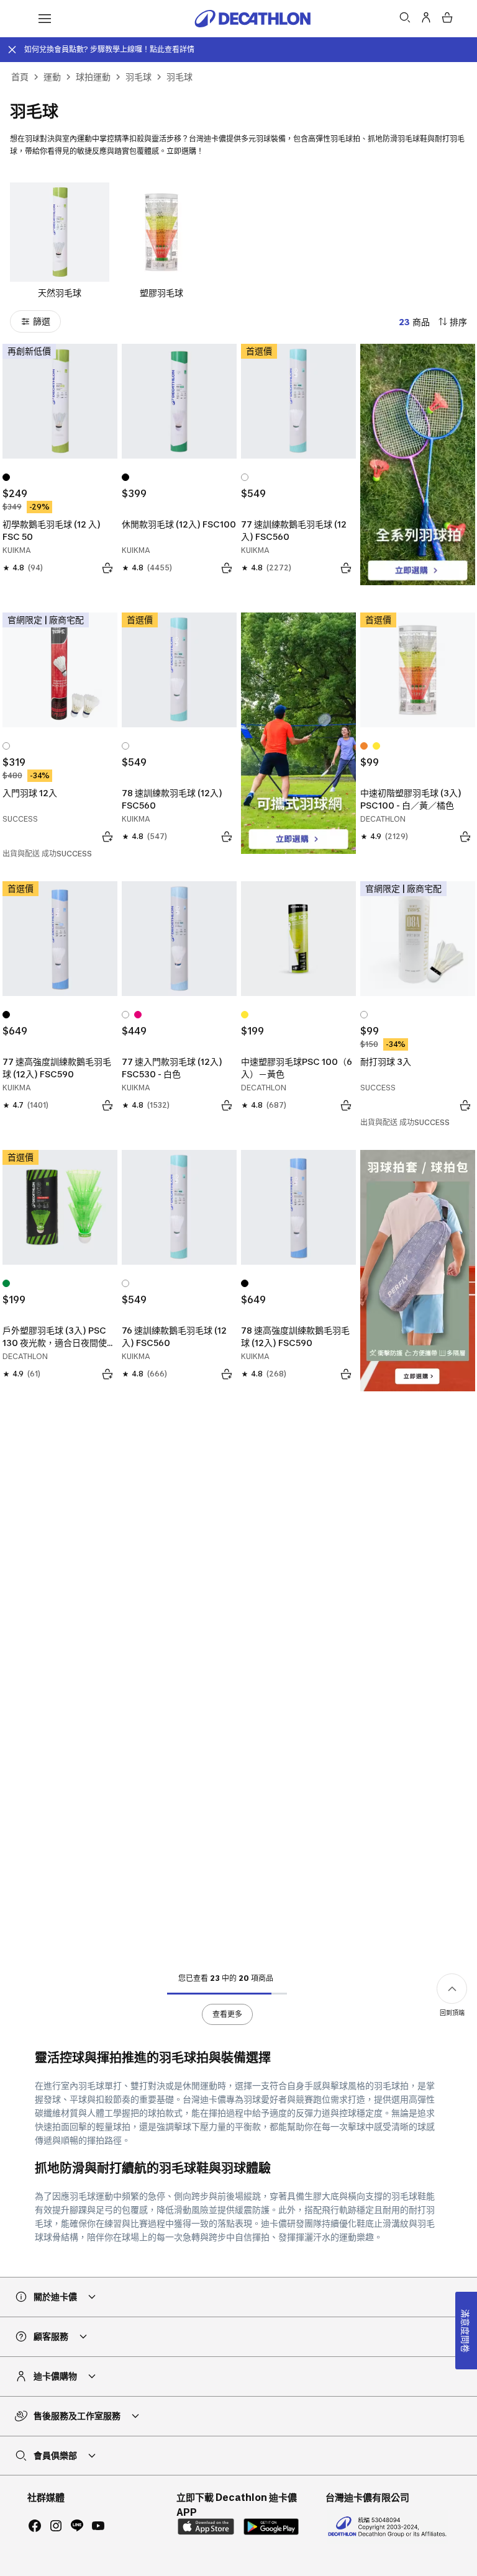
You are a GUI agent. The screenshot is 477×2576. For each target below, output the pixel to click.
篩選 (42, 321)
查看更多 (227, 2014)
